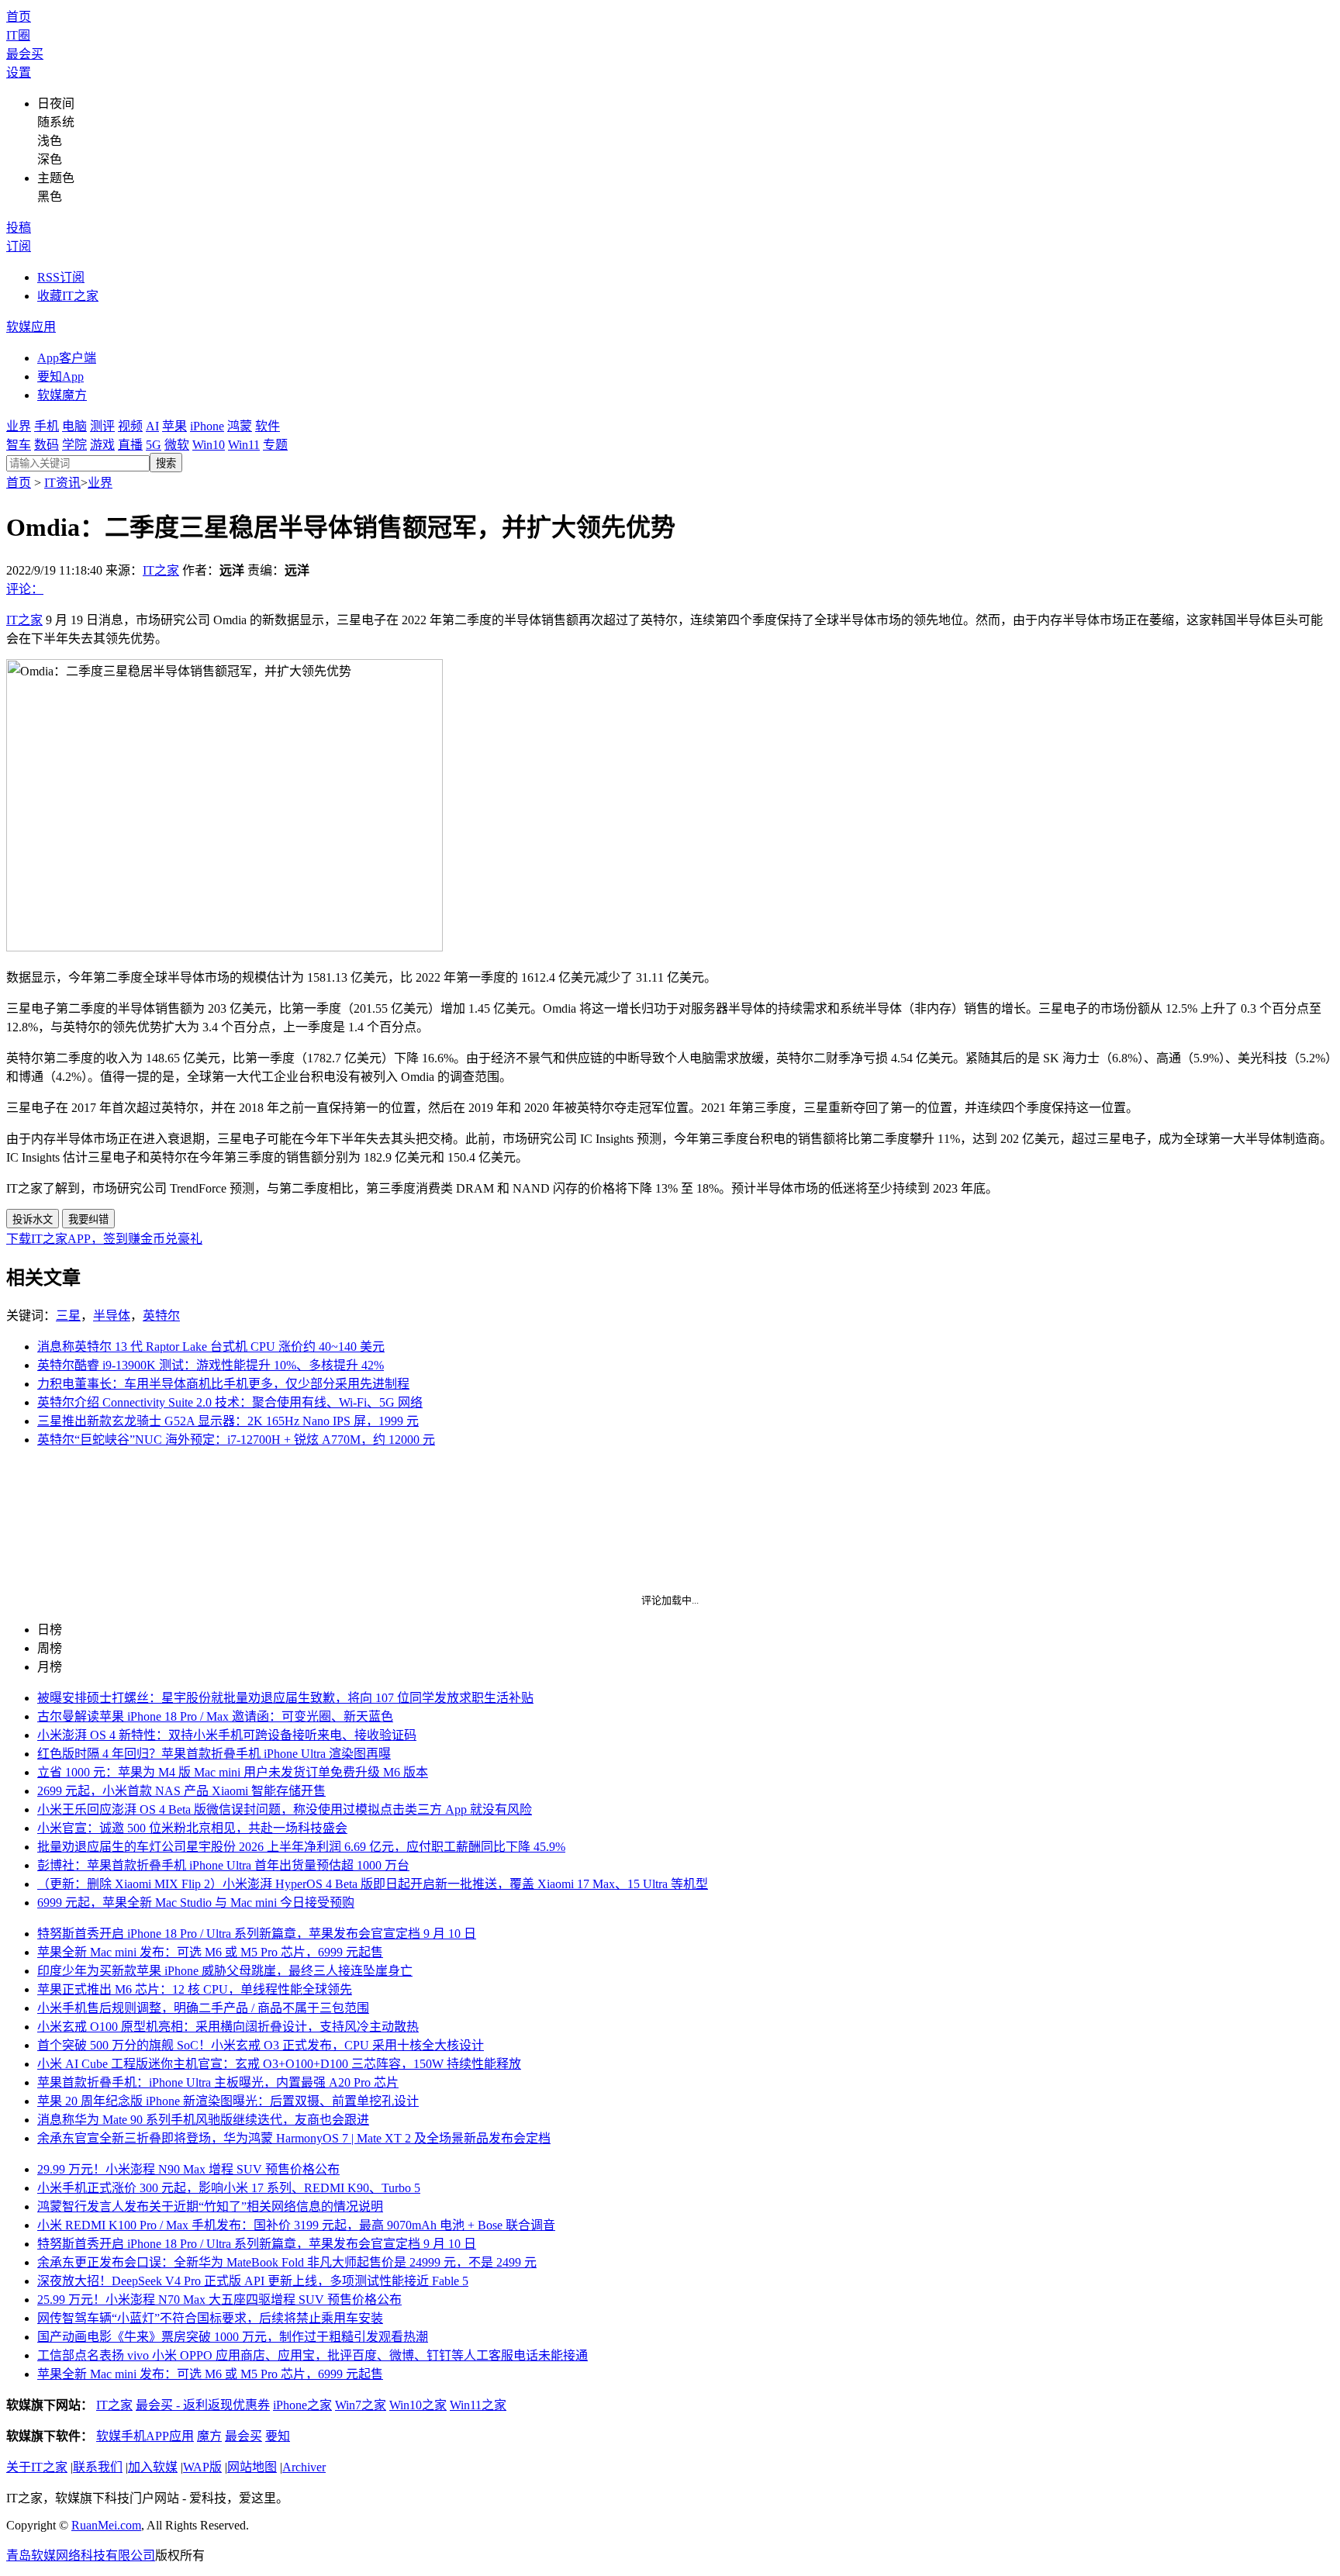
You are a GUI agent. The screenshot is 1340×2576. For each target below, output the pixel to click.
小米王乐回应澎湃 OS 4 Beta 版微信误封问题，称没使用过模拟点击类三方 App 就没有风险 (285, 1809)
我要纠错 (88, 1219)
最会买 (25, 54)
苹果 (174, 426)
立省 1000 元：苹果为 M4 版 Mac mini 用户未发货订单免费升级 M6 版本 (233, 1772)
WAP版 (202, 2467)
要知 (278, 2436)
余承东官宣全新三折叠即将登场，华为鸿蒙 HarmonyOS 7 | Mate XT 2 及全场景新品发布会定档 (294, 2138)
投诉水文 (33, 1219)
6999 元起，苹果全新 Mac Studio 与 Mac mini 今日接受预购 (196, 1903)
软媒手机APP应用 (145, 2436)
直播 (130, 445)
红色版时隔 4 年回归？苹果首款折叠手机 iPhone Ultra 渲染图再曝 (214, 1754)
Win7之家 (361, 2405)
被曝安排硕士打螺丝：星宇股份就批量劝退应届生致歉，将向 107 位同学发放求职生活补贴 (285, 1698)
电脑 (74, 426)
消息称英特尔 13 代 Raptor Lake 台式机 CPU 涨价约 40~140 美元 (211, 1347)
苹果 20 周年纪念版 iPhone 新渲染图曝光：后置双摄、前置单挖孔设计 (228, 2101)
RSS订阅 (61, 277)
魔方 (209, 2436)
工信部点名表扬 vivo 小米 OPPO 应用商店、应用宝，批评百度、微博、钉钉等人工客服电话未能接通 (313, 2355)
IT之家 (161, 570)
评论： (25, 589)
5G (154, 445)
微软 (177, 445)
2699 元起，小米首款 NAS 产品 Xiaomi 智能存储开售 (181, 1791)
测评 (102, 426)
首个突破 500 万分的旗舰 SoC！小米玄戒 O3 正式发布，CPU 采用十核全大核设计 (261, 2045)
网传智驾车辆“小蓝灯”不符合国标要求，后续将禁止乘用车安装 (210, 2318)
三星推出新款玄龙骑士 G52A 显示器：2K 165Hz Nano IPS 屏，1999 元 (228, 1421)
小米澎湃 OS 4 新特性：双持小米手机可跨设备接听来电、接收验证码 (227, 1735)
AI (152, 426)
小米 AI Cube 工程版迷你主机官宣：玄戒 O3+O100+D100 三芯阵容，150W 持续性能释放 (279, 2064)
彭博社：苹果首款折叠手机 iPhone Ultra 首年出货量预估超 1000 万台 (223, 1865)
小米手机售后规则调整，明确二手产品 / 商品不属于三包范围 (203, 2008)
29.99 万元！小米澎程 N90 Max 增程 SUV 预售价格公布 (188, 2169)
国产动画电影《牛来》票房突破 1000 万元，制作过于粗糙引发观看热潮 (233, 2337)
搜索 (166, 463)
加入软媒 (153, 2467)
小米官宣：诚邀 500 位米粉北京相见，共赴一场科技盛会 (192, 1828)
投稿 (19, 228)
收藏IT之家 (68, 296)
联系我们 (98, 2467)
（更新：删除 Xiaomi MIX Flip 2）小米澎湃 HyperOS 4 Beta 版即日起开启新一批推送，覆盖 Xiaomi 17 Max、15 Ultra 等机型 (373, 1884)
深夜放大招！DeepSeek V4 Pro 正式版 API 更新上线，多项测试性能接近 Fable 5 (253, 2281)
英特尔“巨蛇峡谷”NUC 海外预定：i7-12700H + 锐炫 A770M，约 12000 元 (236, 1440)
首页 (19, 17)
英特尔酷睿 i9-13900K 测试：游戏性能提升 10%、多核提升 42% (211, 1365)
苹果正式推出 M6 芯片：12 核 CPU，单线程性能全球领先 (195, 1989)
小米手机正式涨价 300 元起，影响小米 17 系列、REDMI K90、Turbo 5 (229, 2188)
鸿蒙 (240, 426)
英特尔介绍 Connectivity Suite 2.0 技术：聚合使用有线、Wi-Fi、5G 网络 (230, 1402)
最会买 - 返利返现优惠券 (203, 2405)
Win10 (209, 445)
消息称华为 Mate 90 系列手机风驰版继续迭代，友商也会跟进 (203, 2120)
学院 (74, 445)
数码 (47, 445)
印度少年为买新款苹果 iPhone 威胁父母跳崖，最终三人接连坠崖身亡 (225, 1971)
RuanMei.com (106, 2525)
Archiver (304, 2467)
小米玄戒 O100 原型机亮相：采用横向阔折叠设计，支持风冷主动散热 (228, 2027)
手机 (47, 426)
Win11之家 (478, 2405)
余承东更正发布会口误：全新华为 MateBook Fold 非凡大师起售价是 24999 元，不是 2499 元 (287, 2262)
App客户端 (67, 358)
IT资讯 (62, 483)
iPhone (207, 426)
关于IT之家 (37, 2467)
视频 (130, 426)
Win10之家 (418, 2405)
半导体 (112, 1316)
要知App (60, 376)
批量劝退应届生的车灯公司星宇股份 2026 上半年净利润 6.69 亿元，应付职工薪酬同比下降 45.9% (301, 1847)
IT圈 (18, 35)
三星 (68, 1316)
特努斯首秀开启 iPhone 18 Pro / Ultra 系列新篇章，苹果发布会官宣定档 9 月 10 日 (257, 1934)
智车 (19, 445)
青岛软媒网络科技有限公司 (81, 2555)
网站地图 (252, 2467)
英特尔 (161, 1316)
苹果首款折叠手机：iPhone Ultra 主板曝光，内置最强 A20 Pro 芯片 (218, 2082)
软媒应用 (31, 327)
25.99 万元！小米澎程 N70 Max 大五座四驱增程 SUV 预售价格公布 (219, 2300)
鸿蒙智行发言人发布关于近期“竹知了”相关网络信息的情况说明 (210, 2207)
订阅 (19, 246)
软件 (268, 426)
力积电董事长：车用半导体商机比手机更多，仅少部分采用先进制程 (223, 1384)
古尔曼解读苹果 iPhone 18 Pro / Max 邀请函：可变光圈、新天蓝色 (215, 1716)
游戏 (102, 445)
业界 (19, 426)
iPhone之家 (302, 2405)
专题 (275, 445)
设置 (19, 73)
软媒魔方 (62, 395)
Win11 (244, 445)
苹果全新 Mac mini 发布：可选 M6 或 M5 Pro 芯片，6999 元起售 (210, 1952)
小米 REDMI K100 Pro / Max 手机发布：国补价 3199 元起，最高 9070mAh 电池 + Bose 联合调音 (296, 2225)
